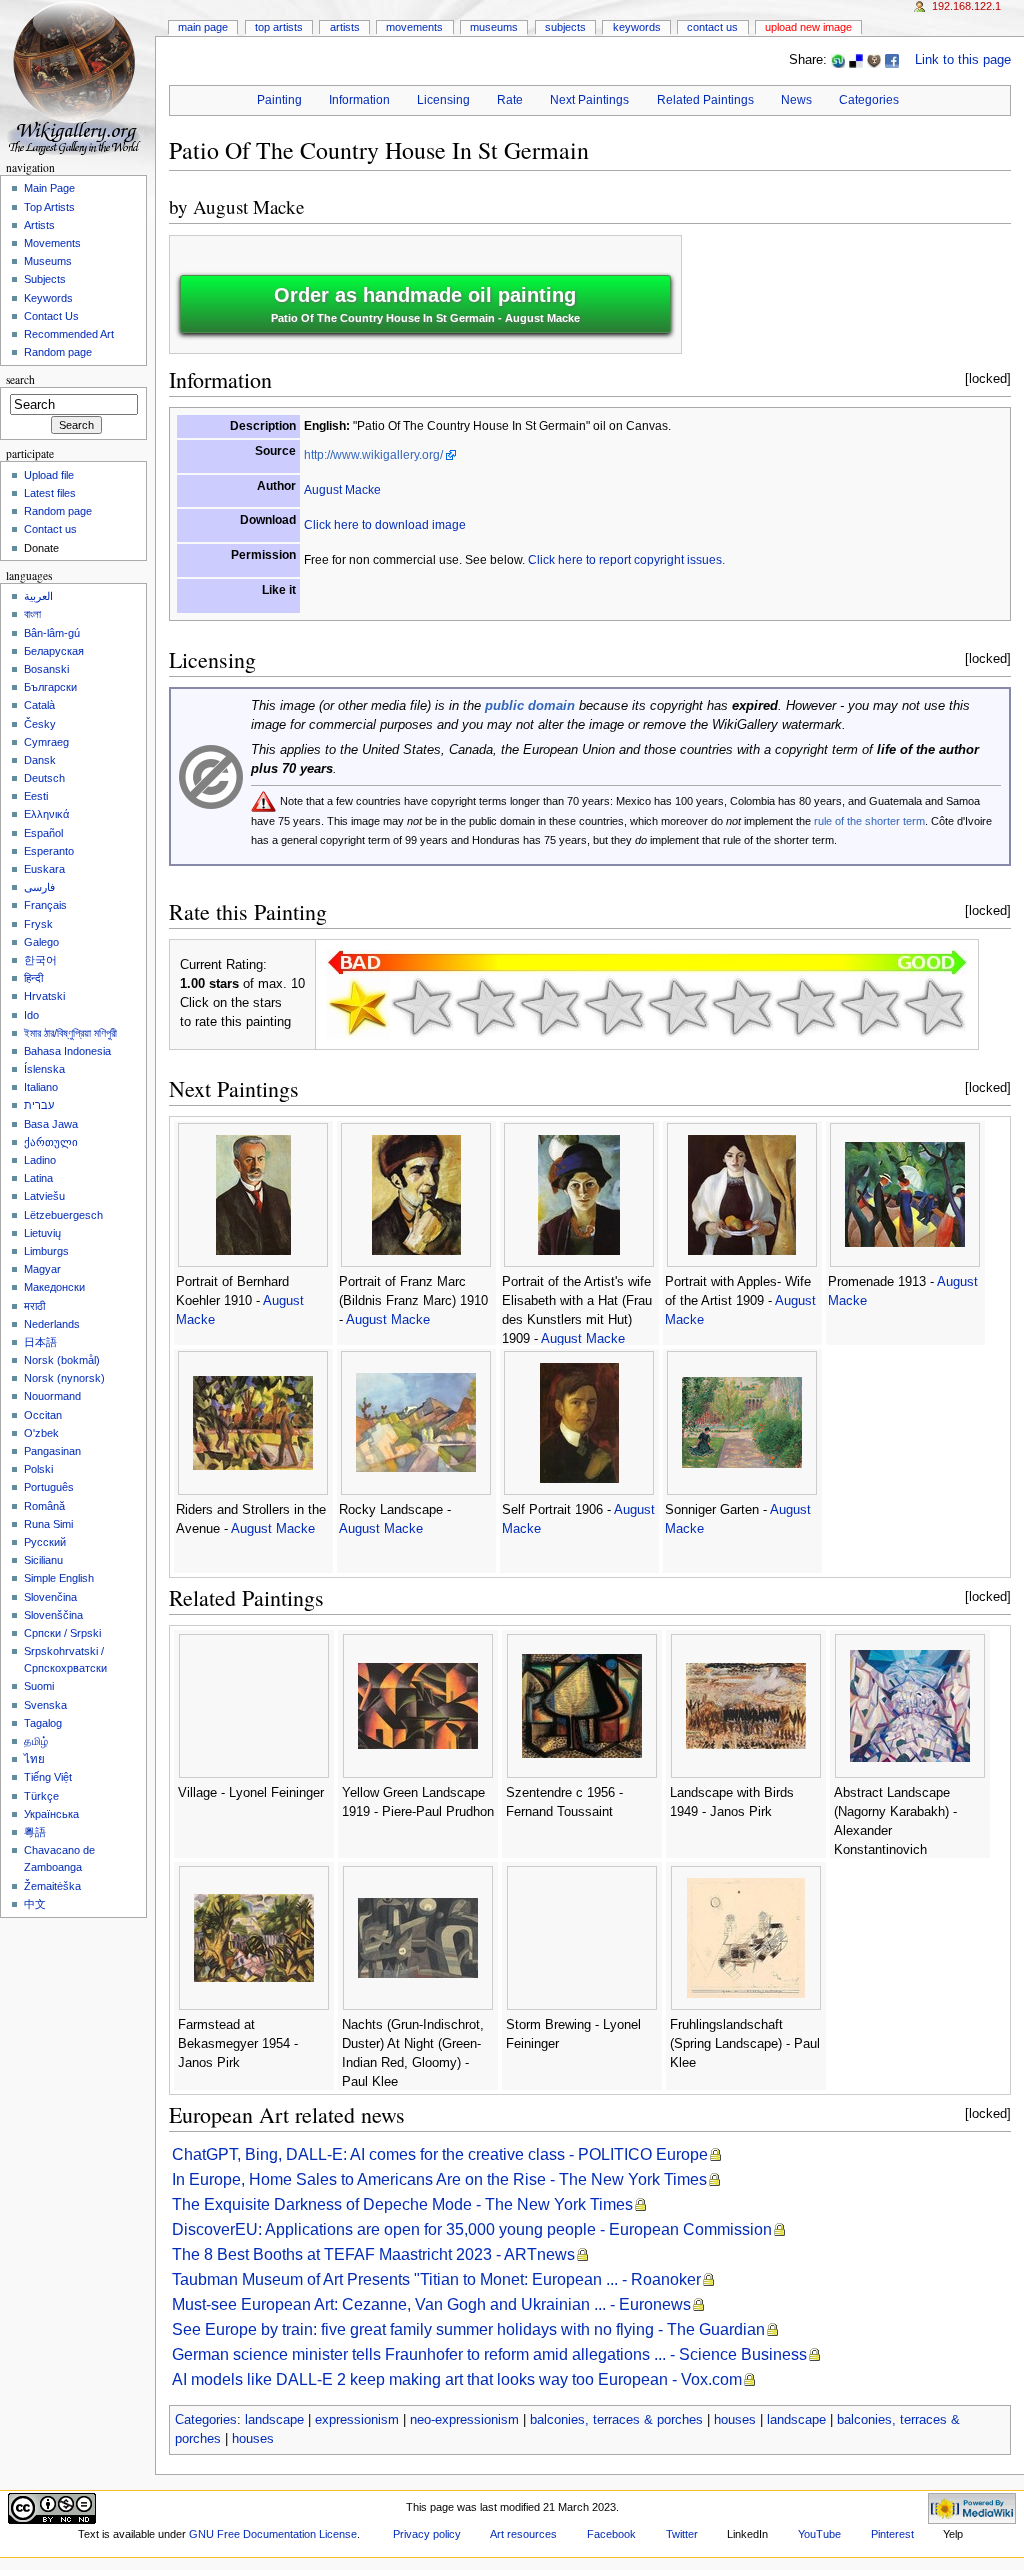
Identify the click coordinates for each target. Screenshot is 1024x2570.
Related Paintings (705, 100)
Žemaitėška (52, 1886)
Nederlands (52, 1324)
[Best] (870, 1007)
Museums (494, 27)
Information (359, 100)
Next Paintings (589, 100)
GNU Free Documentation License (273, 2534)
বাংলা (32, 614)
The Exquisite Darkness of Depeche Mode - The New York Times (402, 2204)
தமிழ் (36, 1741)
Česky (40, 724)
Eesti (36, 796)
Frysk (38, 924)
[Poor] (486, 1007)
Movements (414, 27)
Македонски (54, 1287)
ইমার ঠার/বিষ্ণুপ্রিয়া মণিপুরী (70, 1033)
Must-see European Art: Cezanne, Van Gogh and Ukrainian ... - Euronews (431, 2304)
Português (49, 1487)
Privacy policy (427, 2534)
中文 (35, 1904)
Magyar (42, 1269)
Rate (510, 100)
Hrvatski (44, 996)
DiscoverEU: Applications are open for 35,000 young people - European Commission (472, 2229)
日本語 (40, 1342)
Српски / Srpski (62, 1633)
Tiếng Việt (48, 1777)
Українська (51, 1814)
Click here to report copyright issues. (626, 560)
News (796, 100)
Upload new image (808, 27)
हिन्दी (33, 978)
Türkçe (41, 1796)
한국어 (40, 960)
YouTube (819, 2534)
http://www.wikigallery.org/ (373, 455)
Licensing (443, 100)
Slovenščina (53, 1615)
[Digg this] (874, 60)
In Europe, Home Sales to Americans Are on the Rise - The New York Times (439, 2179)
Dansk (40, 760)
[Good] (678, 1007)
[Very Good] (742, 1007)
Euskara (44, 869)
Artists (345, 27)
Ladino (40, 1160)
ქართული (51, 1142)
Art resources (523, 2534)
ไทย (34, 1759)
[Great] (806, 1007)
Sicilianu (43, 1560)
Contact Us (712, 27)
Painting (279, 100)
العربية (38, 596)
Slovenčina (50, 1597)
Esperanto (49, 851)
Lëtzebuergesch (63, 1215)
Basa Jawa (51, 1124)
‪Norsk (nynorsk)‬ (64, 1378)
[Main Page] (77, 77)
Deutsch (44, 778)
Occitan (43, 1415)
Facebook (611, 2534)
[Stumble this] (838, 60)
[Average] (614, 1007)
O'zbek (41, 1433)
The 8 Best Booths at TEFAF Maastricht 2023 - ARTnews (373, 2254)
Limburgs (46, 1251)
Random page (58, 352)
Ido (31, 1015)
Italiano (41, 1087)
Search (20, 379)
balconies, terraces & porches (616, 2420)
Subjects (565, 27)
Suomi (39, 1686)
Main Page (203, 27)
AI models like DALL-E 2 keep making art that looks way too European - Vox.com (457, 2379)
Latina (38, 1178)
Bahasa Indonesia (67, 1051)
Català (39, 705)
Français (45, 905)
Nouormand (52, 1396)
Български (50, 687)
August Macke (248, 206)
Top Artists (279, 27)
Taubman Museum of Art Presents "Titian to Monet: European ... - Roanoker (436, 2279)
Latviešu (44, 1196)
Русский (45, 1542)
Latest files (50, 493)
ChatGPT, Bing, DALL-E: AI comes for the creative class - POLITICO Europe (440, 2154)
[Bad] (422, 1007)
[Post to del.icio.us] (856, 60)
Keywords (637, 27)
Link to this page (963, 60)
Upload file (49, 475)
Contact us (50, 529)
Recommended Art (69, 334)
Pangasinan (52, 1451)
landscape (274, 2420)
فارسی (39, 887)
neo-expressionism (464, 2420)
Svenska (45, 1705)
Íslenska (44, 1069)
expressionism (357, 2420)
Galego (41, 942)
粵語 (35, 1832)
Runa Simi (48, 1524)
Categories (869, 100)
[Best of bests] (934, 1007)
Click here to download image (385, 525)
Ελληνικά (46, 814)
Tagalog (43, 1723)
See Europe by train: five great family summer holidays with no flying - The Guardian (468, 2329)
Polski (38, 1469)
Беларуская (54, 651)
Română (44, 1506)
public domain (530, 706)
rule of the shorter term (869, 821)
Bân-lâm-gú (52, 633)
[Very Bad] (358, 1007)
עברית (39, 1105)
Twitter (682, 2534)
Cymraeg (46, 742)
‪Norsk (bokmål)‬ (62, 1360)
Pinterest (892, 2534)
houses (735, 2420)
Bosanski (46, 669)
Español (43, 833)
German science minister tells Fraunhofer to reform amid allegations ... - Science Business (489, 2354)
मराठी (34, 1306)
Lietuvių (42, 1233)
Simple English (59, 1578)
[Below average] (550, 1007)
